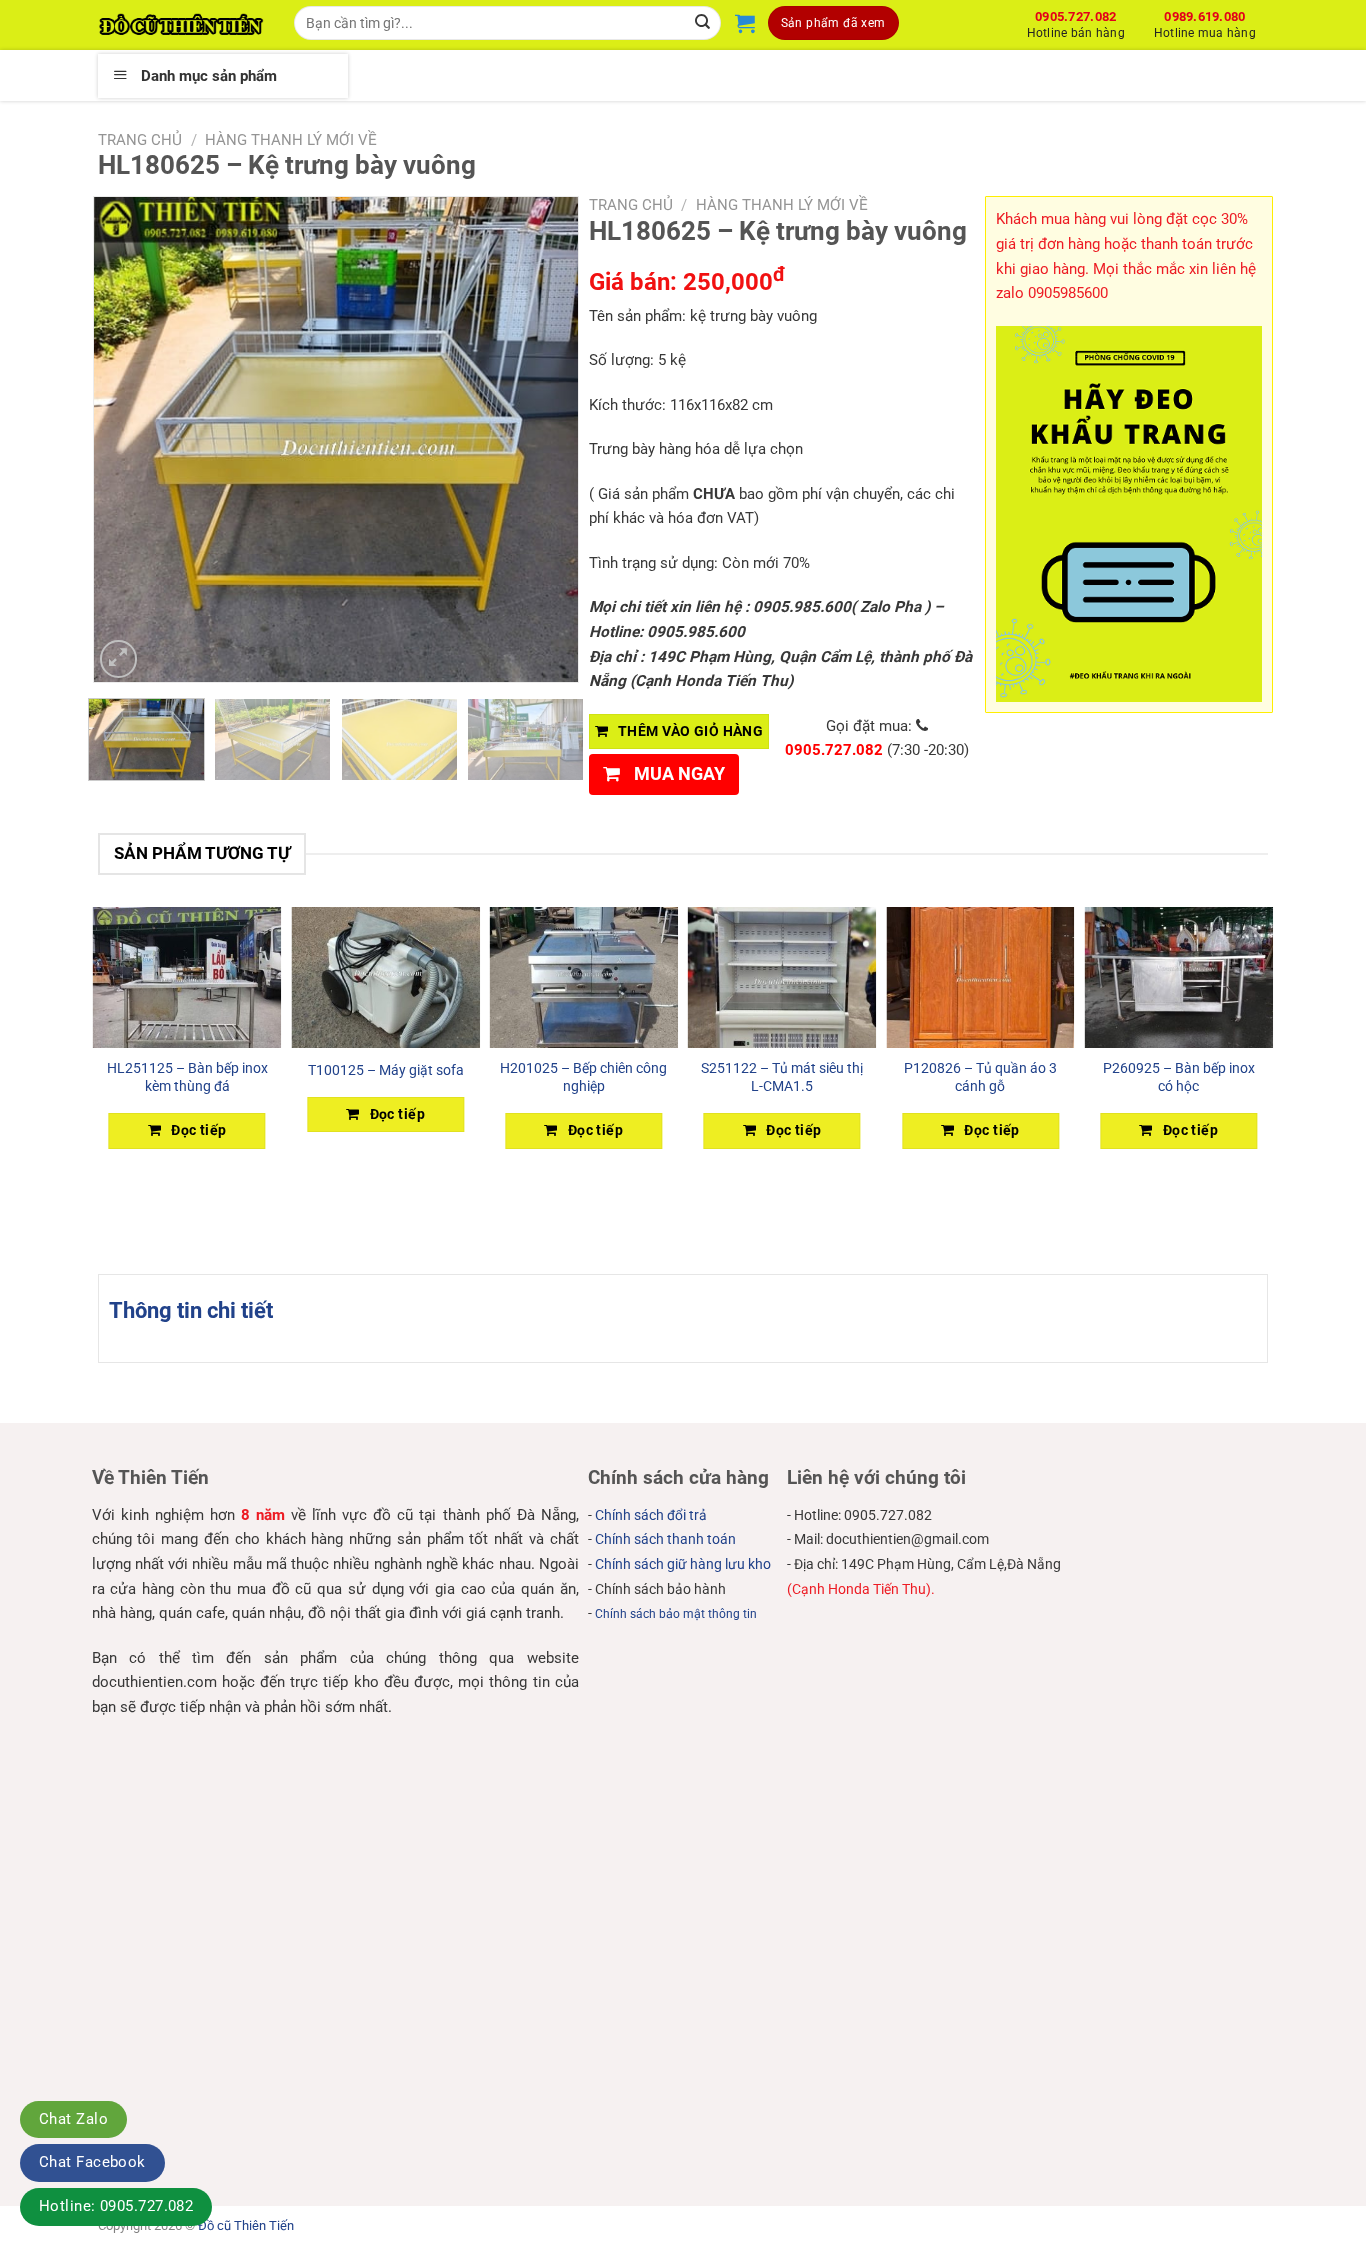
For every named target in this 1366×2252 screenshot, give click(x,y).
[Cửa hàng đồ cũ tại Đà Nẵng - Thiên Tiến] (181, 25)
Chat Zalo (73, 2119)
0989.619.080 (1205, 22)
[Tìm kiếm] (703, 23)
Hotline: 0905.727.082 (116, 2206)
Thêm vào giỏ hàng (690, 731)
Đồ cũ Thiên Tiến (246, 2225)
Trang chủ (140, 140)
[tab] (191, 1310)
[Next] (544, 439)
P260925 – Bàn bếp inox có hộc (1179, 1077)
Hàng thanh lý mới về (291, 140)
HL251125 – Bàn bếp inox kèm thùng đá (187, 1077)
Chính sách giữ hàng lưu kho (683, 1564)
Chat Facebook (92, 2162)
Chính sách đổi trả (651, 1515)
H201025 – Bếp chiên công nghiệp (583, 1077)
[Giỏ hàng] (745, 23)
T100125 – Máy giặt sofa (386, 1070)
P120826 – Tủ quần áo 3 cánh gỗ (980, 1077)
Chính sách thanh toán (665, 1539)
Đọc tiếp (198, 1130)
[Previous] (128, 439)
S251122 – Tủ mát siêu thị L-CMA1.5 (782, 1077)
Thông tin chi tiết (191, 1310)
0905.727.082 (1076, 22)
